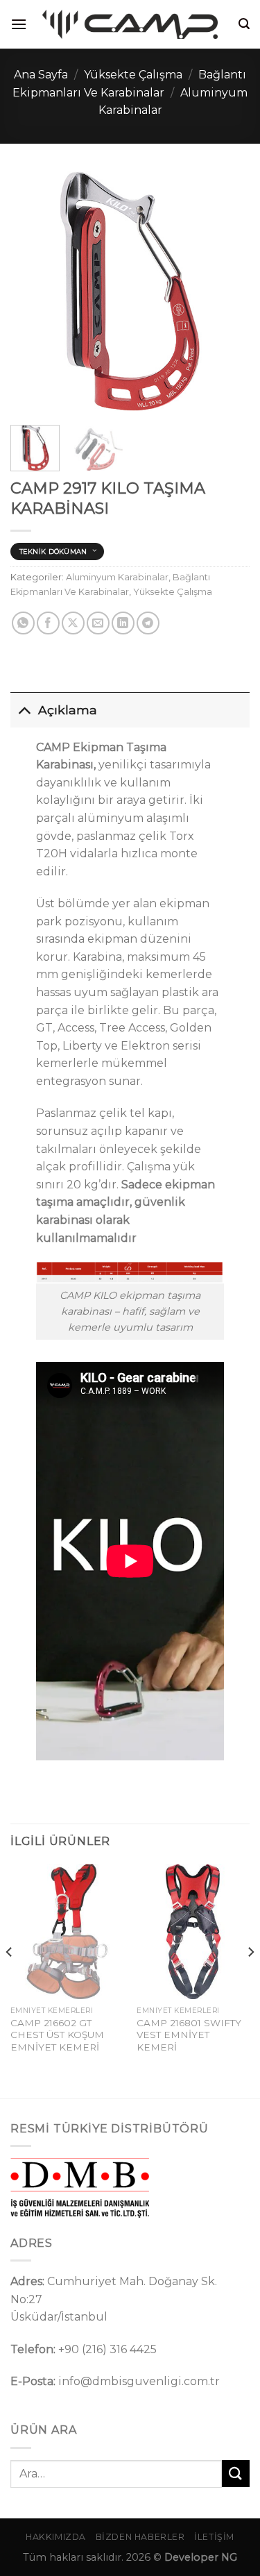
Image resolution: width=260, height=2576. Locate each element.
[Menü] (19, 24)
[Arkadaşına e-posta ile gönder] (98, 623)
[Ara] (244, 24)
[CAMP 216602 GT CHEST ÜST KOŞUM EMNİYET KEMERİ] (67, 1931)
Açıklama (68, 710)
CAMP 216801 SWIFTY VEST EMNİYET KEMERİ (189, 2035)
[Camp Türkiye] (130, 24)
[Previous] (33, 291)
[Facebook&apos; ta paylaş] (48, 623)
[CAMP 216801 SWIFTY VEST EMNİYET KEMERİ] (193, 1931)
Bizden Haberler (140, 2537)
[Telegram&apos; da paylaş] (148, 623)
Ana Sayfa (41, 75)
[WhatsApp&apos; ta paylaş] (23, 623)
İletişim (214, 2537)
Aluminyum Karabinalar (117, 577)
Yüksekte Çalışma (133, 75)
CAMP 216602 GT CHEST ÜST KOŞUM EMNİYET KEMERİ (57, 2035)
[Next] (227, 291)
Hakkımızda (56, 2537)
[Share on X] (73, 623)
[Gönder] (236, 2474)
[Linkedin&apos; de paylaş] (123, 623)
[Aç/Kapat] (24, 710)
